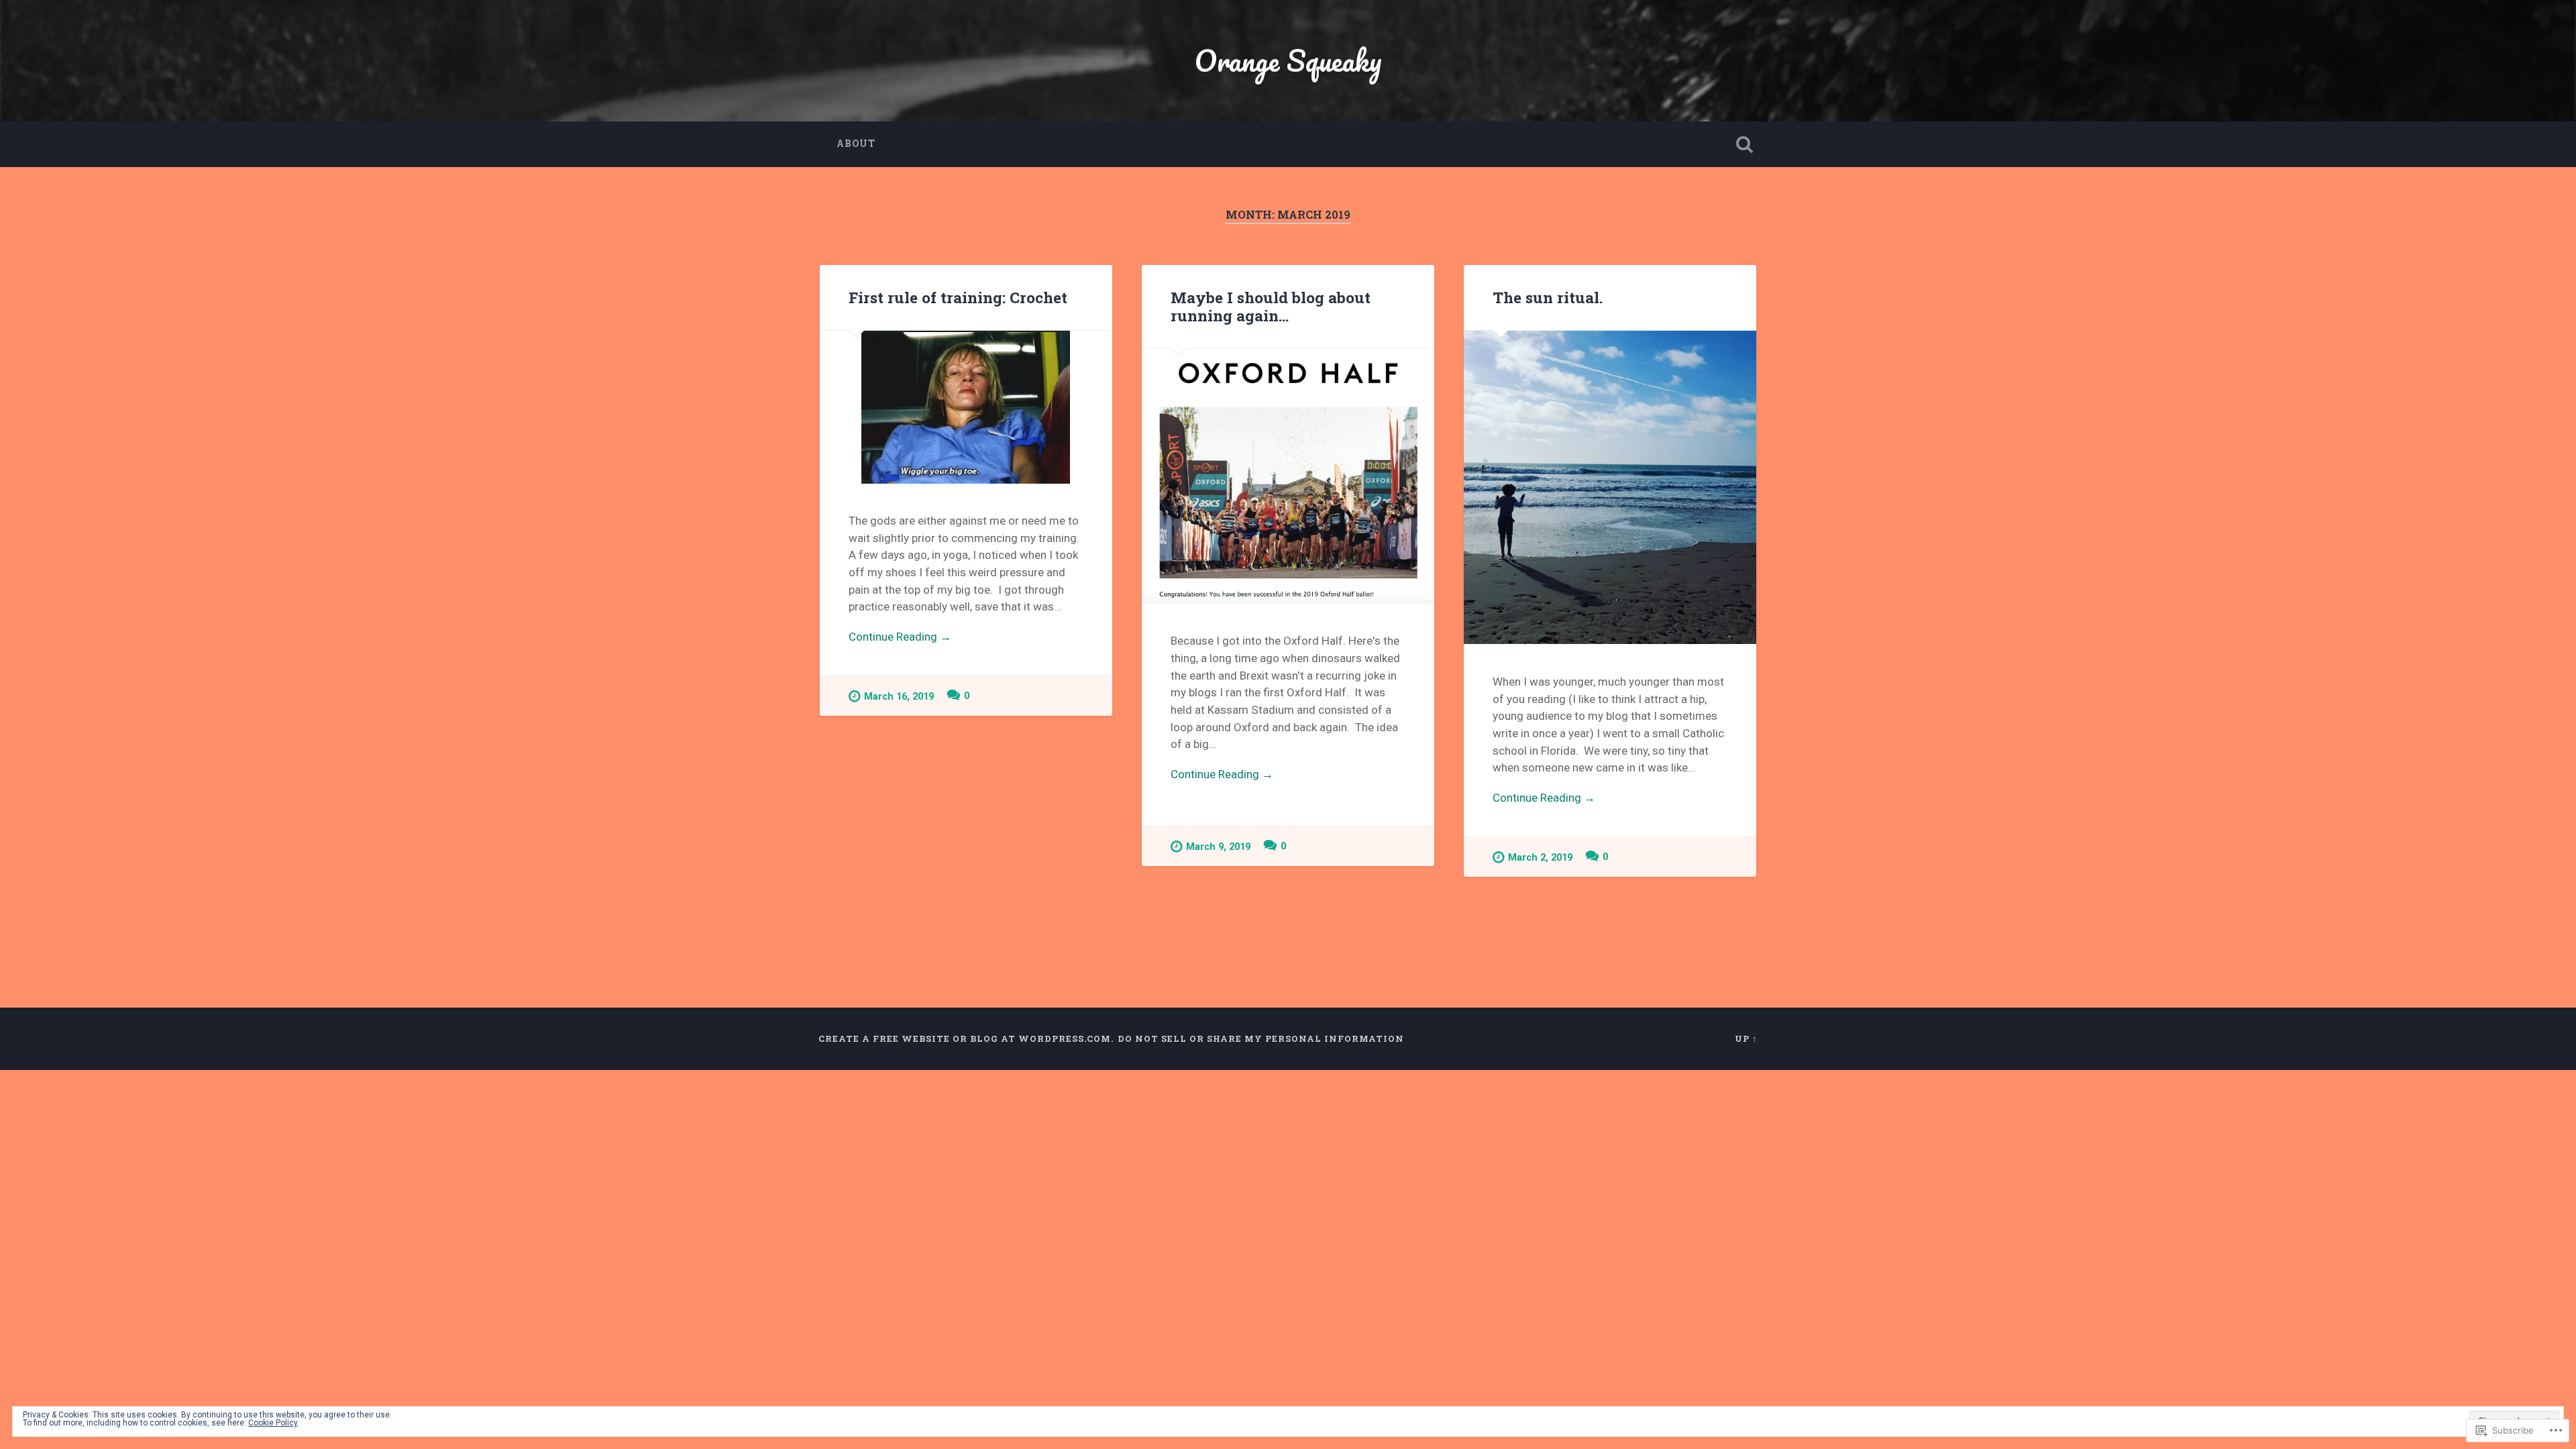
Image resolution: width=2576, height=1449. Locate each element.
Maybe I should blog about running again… (1271, 306)
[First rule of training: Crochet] (966, 407)
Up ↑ (1746, 1038)
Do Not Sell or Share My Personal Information (1261, 1038)
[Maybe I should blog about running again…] (1288, 476)
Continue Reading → (900, 637)
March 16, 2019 (899, 697)
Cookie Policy (273, 1423)
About (856, 144)
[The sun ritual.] (1610, 488)
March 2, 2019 (1540, 858)
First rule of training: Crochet (958, 297)
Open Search (1744, 144)
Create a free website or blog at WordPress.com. (966, 1038)
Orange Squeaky (1288, 60)
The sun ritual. (1548, 297)
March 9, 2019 (1218, 847)
